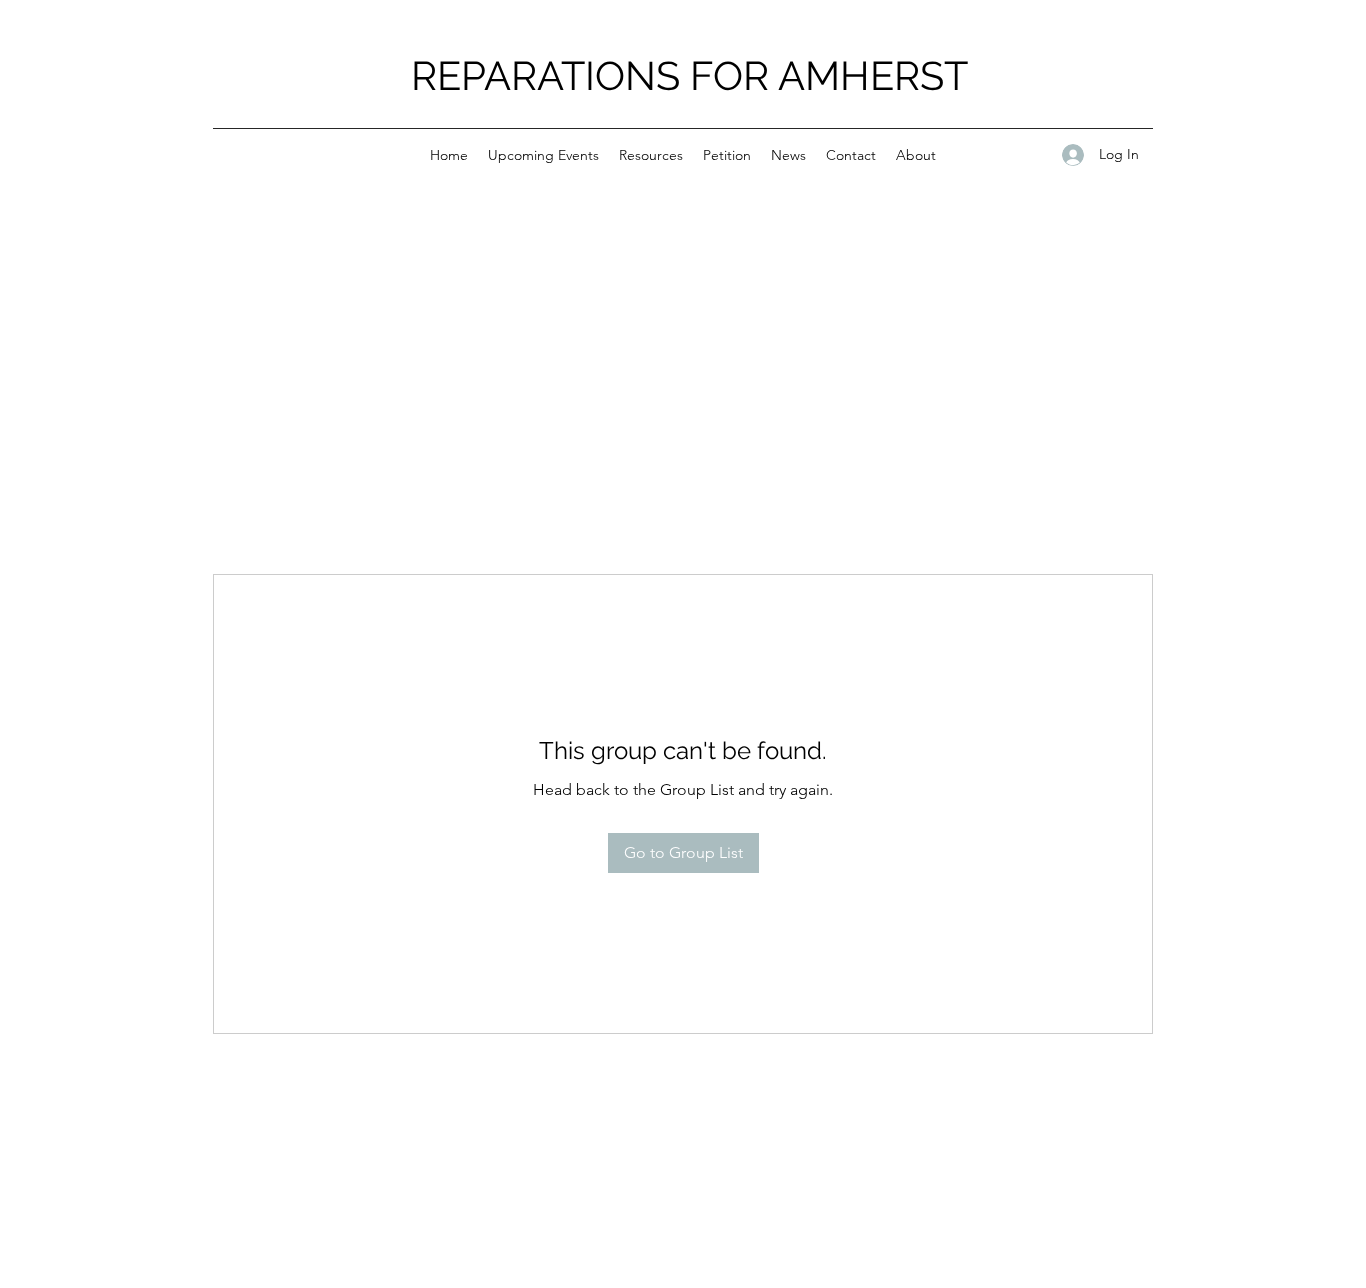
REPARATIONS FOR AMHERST (689, 75)
